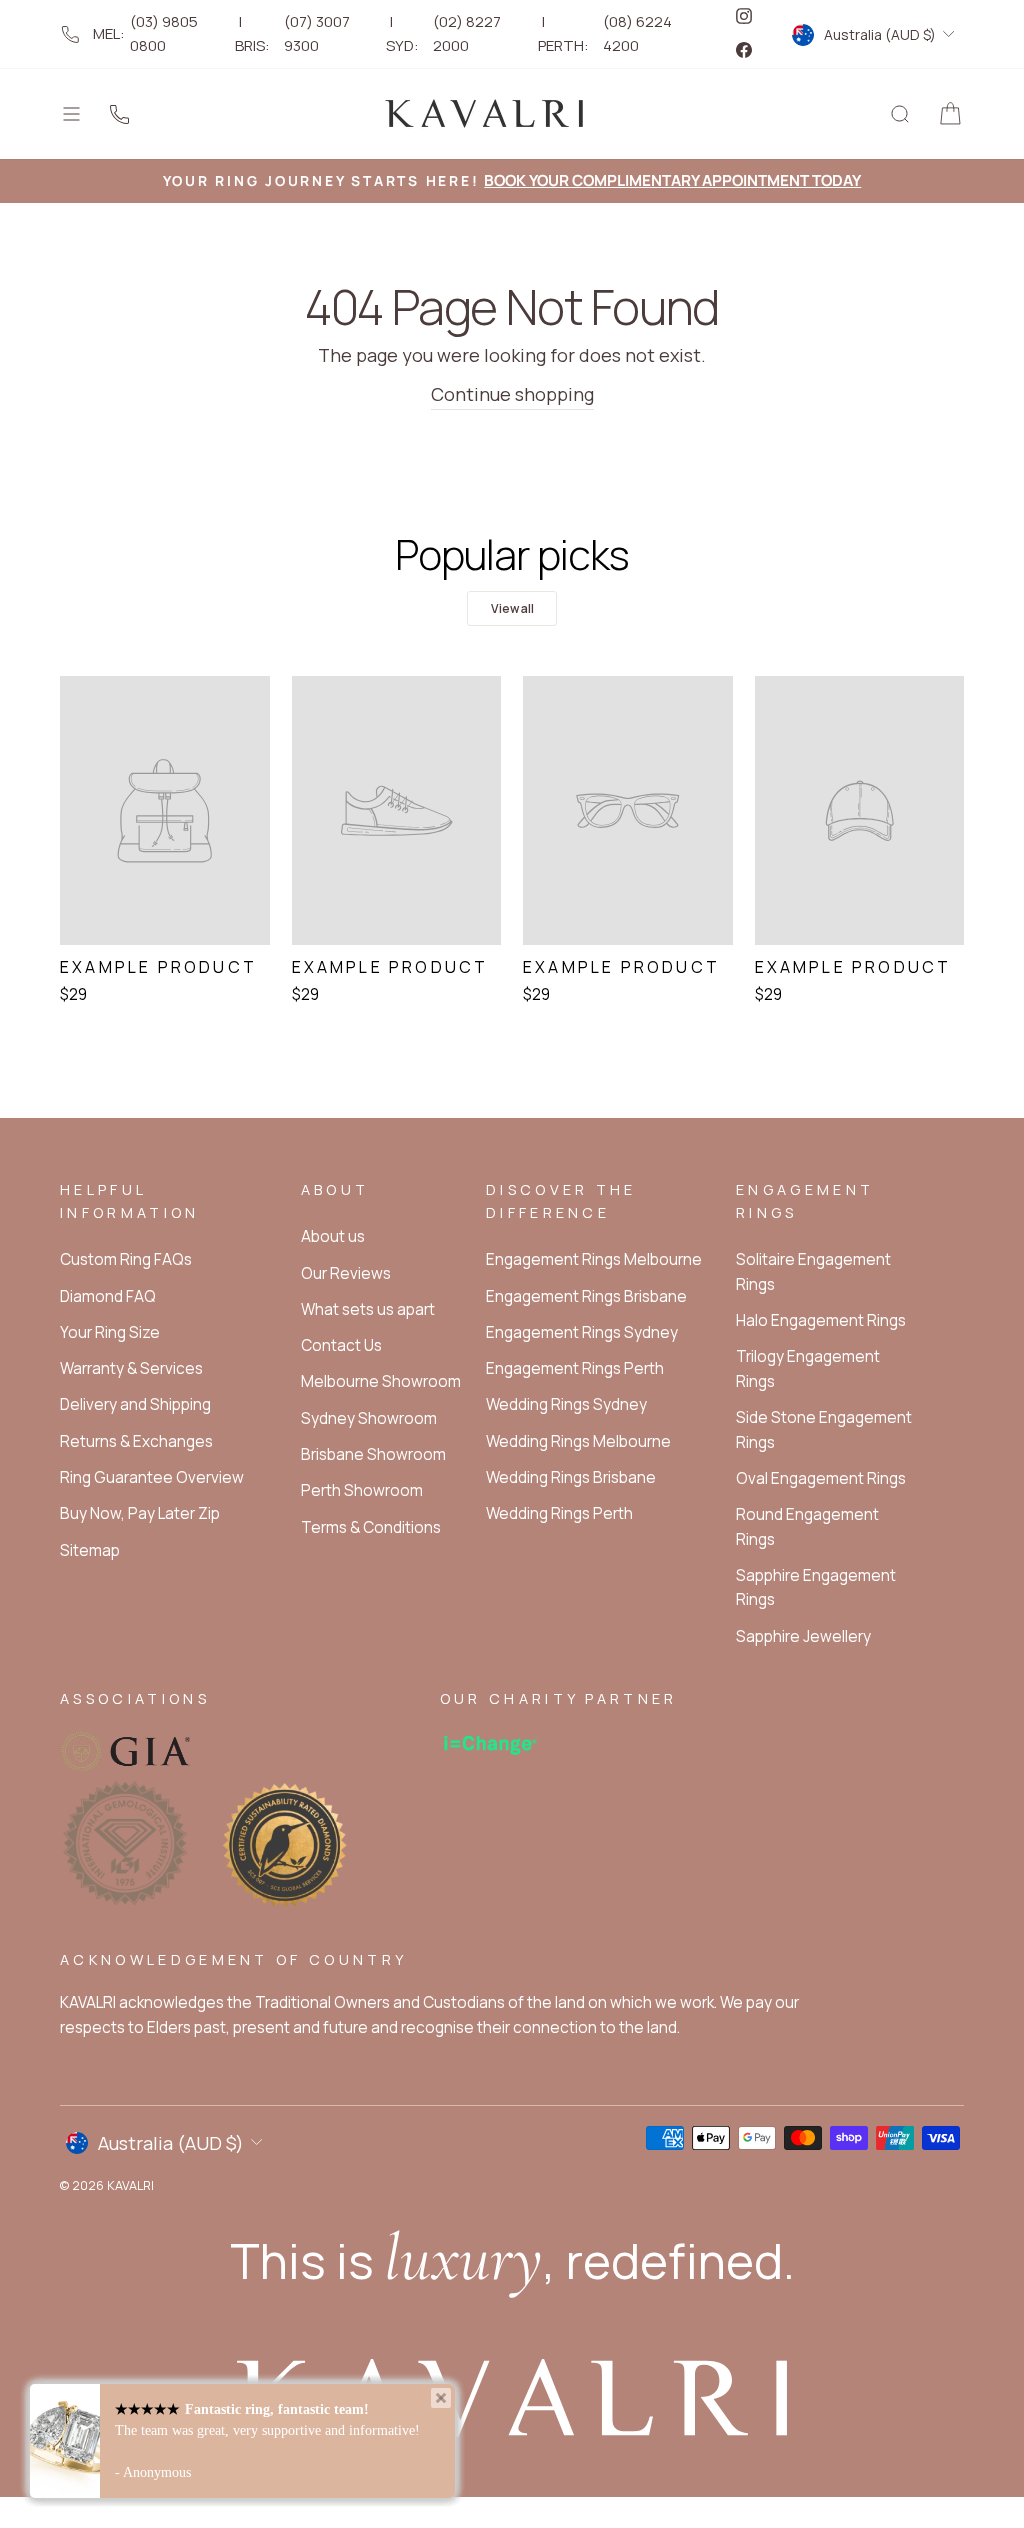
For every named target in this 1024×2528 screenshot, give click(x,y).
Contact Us (341, 1345)
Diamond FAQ (108, 1296)
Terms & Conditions (371, 1527)
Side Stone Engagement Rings (824, 1429)
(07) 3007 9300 (317, 33)
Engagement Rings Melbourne (594, 1259)
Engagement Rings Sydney (582, 1332)
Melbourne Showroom (381, 1381)
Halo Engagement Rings (821, 1320)
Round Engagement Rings (807, 1526)
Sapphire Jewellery (803, 1636)
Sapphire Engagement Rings (816, 1587)
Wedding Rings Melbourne (578, 1441)
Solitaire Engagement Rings (813, 1271)
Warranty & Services (131, 1368)
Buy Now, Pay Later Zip (140, 1513)
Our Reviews (346, 1273)
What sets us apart (368, 1309)
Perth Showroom (362, 1490)
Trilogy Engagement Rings (808, 1368)
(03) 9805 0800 (164, 33)
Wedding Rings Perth (559, 1513)
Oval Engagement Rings (821, 1478)
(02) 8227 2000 (467, 33)
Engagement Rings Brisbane (586, 1296)
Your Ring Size (110, 1332)
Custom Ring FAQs (126, 1259)
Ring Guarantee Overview (152, 1477)
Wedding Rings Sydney (566, 1404)
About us (333, 1236)
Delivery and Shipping (135, 1404)
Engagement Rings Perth (575, 1368)
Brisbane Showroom (373, 1454)
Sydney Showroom (369, 1418)
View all (512, 608)
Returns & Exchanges (136, 1441)
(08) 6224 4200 (637, 33)
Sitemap (90, 1550)
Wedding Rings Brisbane (571, 1477)
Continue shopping (512, 394)
